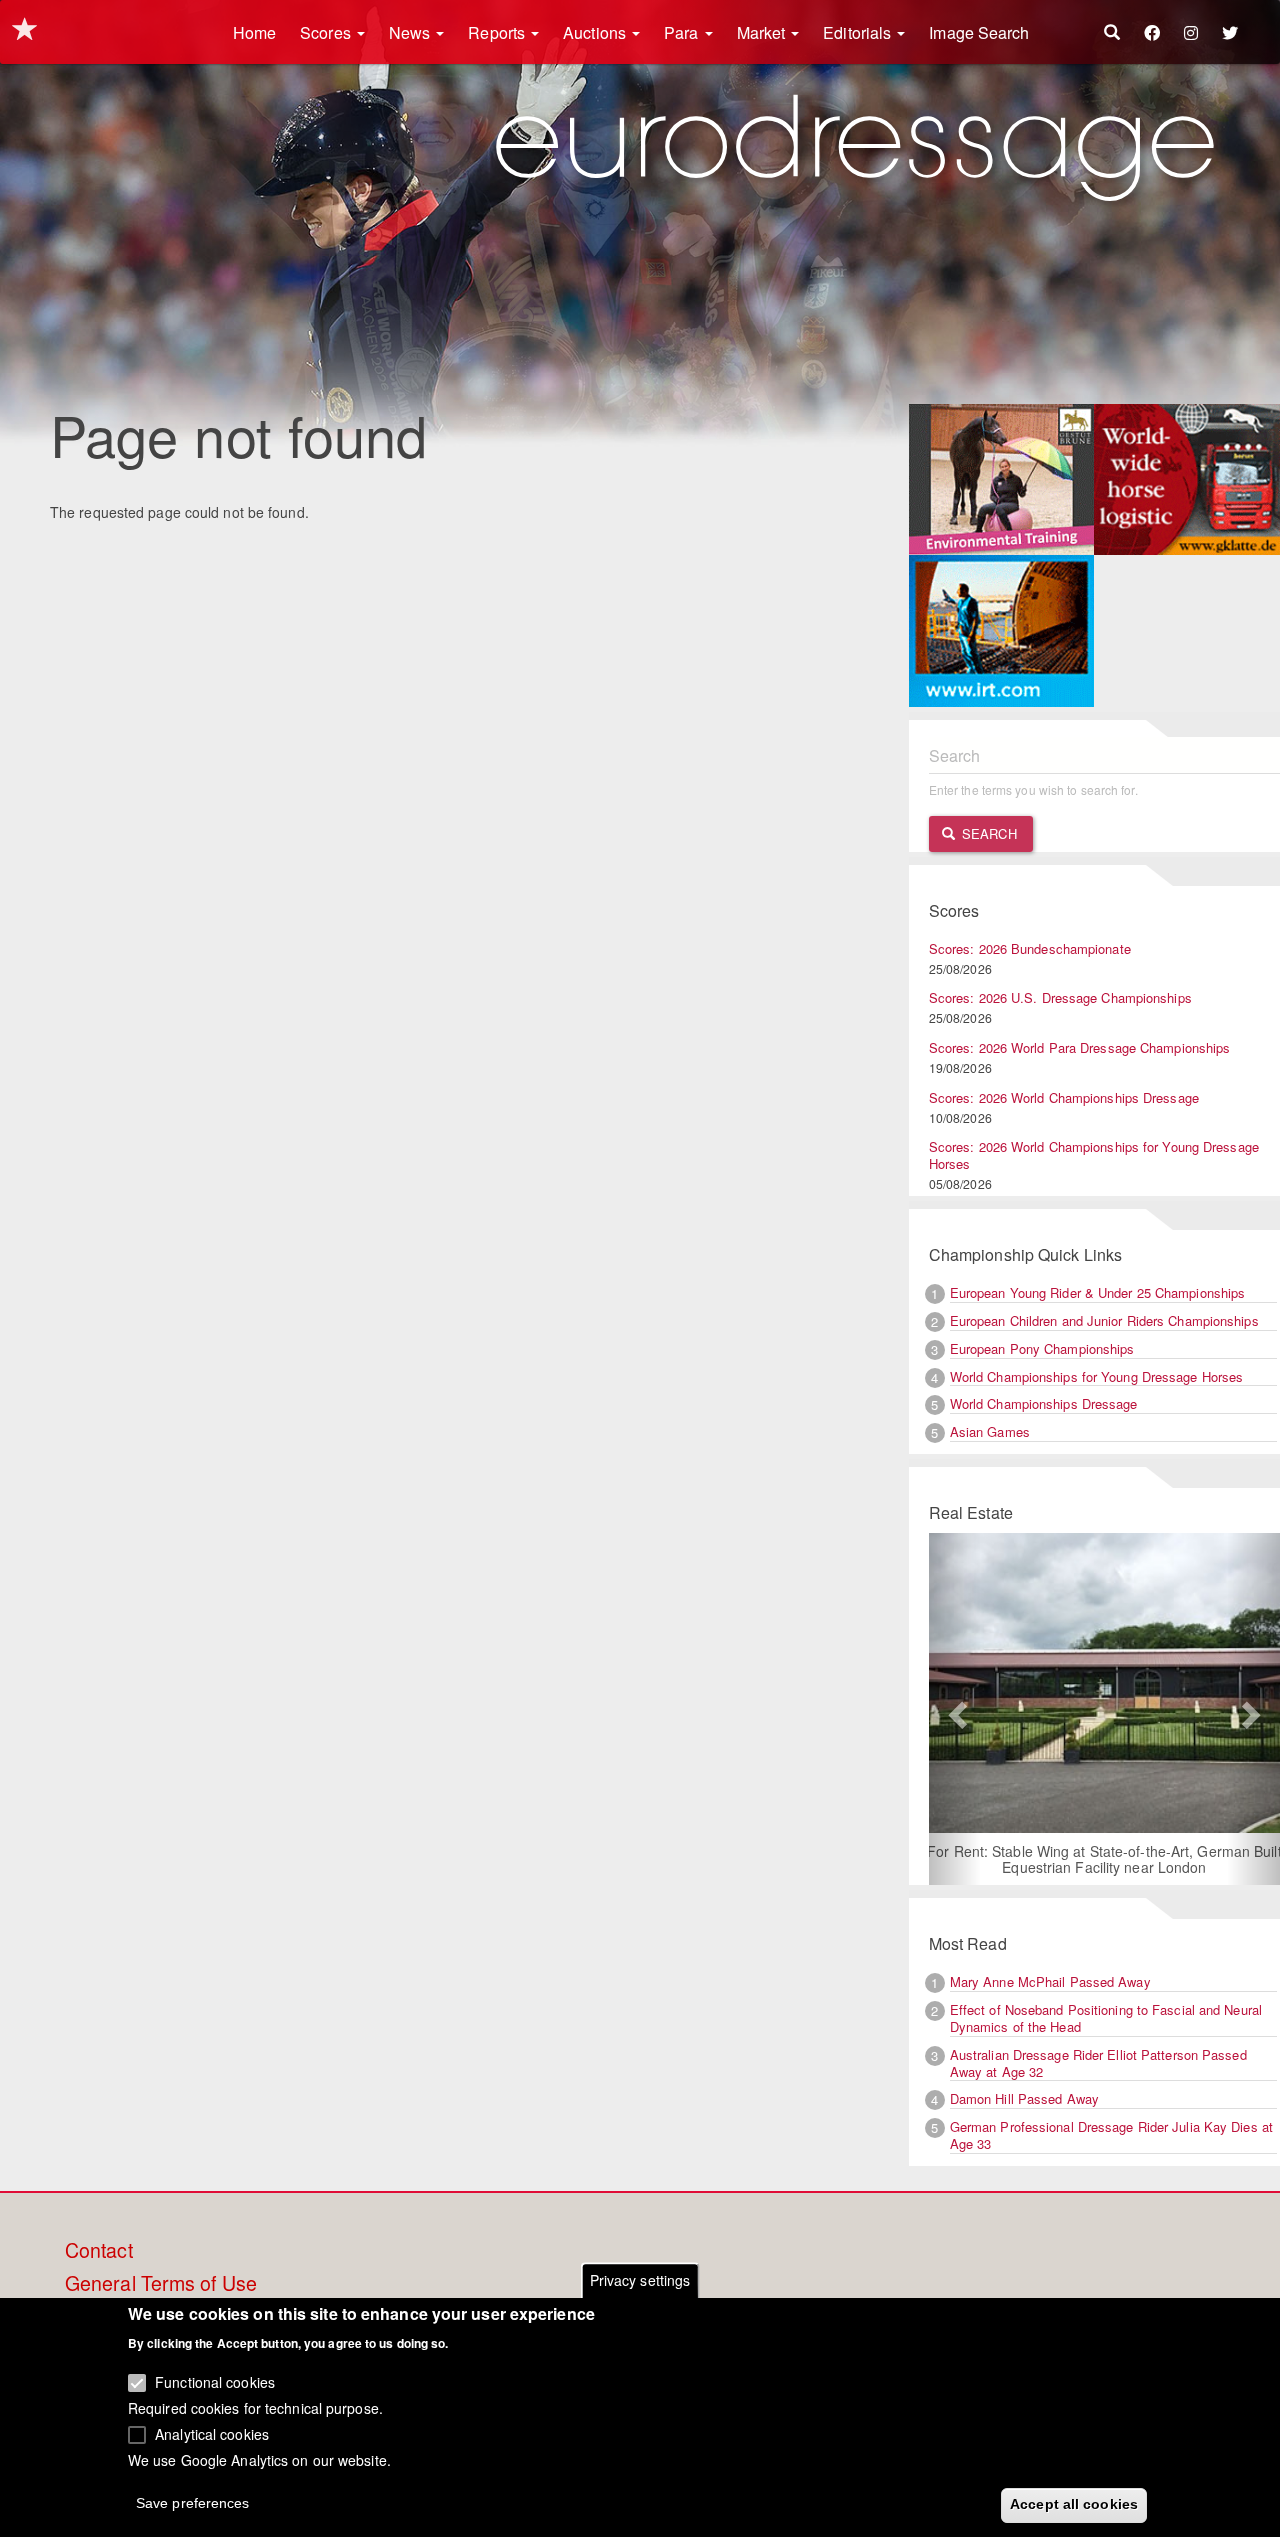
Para (683, 32)
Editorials (859, 32)
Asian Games (990, 1431)
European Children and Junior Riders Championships (1104, 1320)
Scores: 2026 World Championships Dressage (1064, 1097)
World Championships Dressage (1044, 1403)
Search (987, 833)
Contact (99, 2251)
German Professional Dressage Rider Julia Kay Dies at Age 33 (1111, 2135)
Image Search (979, 32)
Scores (327, 32)
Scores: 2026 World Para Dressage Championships (1080, 1047)
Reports (498, 32)
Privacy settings (640, 2280)
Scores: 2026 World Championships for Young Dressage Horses (1094, 1155)
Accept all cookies (1074, 2504)
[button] (955, 1709)
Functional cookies (215, 2382)
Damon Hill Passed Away (1024, 2098)
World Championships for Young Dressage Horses (1097, 1376)
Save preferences (193, 2503)
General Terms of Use (161, 2284)
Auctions (596, 32)
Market (763, 32)
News (412, 32)
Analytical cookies (212, 2433)
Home (254, 32)
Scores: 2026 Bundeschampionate (1030, 948)
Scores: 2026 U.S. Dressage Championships (1060, 997)
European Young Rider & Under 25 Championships (1098, 1292)
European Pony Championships (1042, 1348)
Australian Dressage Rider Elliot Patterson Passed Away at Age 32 (1098, 2063)
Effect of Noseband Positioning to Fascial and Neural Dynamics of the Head (1106, 2018)
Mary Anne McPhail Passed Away (1050, 1981)
